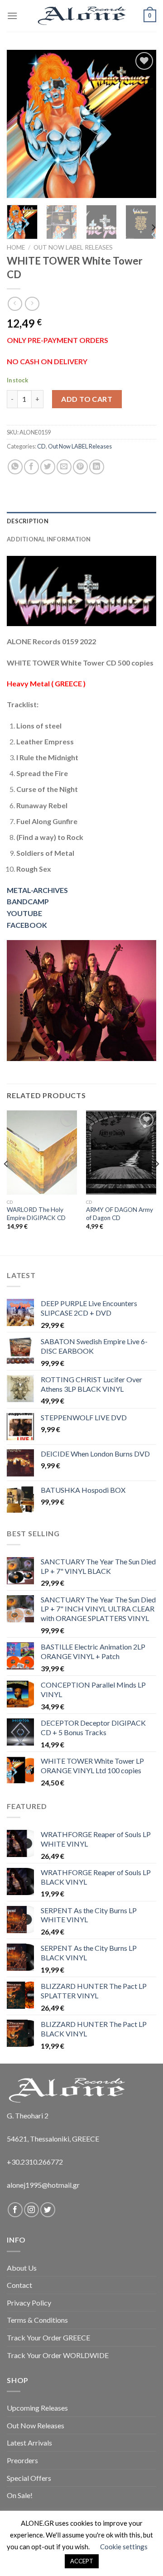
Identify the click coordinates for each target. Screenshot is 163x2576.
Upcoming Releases (37, 2408)
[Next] (142, 124)
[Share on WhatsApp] (15, 467)
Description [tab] (28, 521)
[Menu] (12, 16)
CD (41, 446)
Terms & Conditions (37, 2320)
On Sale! (20, 2495)
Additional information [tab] (49, 539)
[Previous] (21, 124)
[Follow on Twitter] (48, 2210)
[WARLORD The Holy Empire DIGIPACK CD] (42, 1153)
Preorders (22, 2460)
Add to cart (87, 399)
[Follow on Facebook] (15, 2210)
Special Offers (29, 2478)
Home (16, 247)
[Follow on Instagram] (31, 2210)
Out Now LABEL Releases (73, 247)
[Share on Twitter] (48, 467)
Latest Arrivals (29, 2443)
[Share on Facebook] (31, 467)
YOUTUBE (24, 913)
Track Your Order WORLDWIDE (58, 2355)
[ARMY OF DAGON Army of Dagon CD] (121, 1153)
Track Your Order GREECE (48, 2337)
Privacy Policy (29, 2303)
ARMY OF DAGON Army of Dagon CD (120, 1214)
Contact (19, 2285)
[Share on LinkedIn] (97, 467)
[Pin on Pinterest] (80, 467)
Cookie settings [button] (124, 2547)
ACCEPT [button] (82, 2561)
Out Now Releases (36, 2425)
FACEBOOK (27, 925)
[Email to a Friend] (64, 467)
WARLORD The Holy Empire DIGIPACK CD (36, 1214)
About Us (22, 2268)
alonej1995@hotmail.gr (43, 2185)
